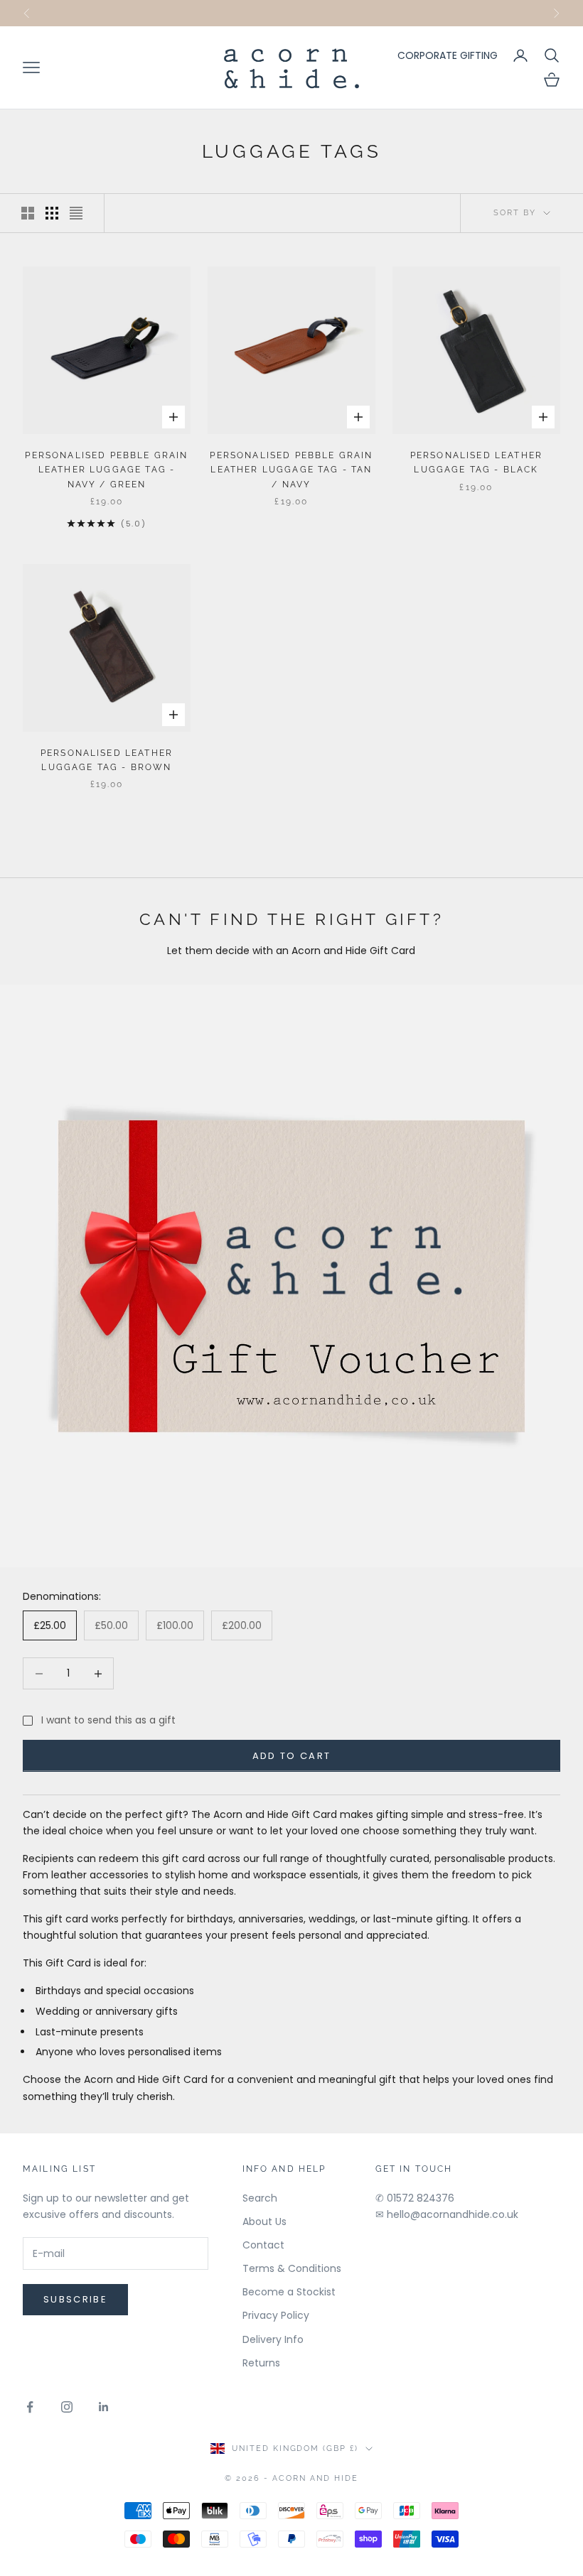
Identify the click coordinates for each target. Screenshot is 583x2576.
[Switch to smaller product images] (52, 213)
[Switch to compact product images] (76, 213)
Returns (261, 2363)
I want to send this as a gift (108, 1720)
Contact (263, 2245)
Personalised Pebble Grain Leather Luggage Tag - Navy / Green (106, 470)
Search (260, 2198)
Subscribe (75, 2299)
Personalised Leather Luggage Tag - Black (476, 462)
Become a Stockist (289, 2292)
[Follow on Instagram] (67, 2407)
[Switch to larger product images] (28, 213)
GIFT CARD (361, 12)
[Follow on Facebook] (30, 2407)
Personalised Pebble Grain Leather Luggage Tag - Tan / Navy (291, 470)
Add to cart (292, 1756)
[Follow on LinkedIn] (104, 2407)
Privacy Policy (276, 2315)
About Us (264, 2221)
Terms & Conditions (292, 2268)
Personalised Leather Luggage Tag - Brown (107, 760)
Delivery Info (273, 2339)
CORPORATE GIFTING (448, 55)
